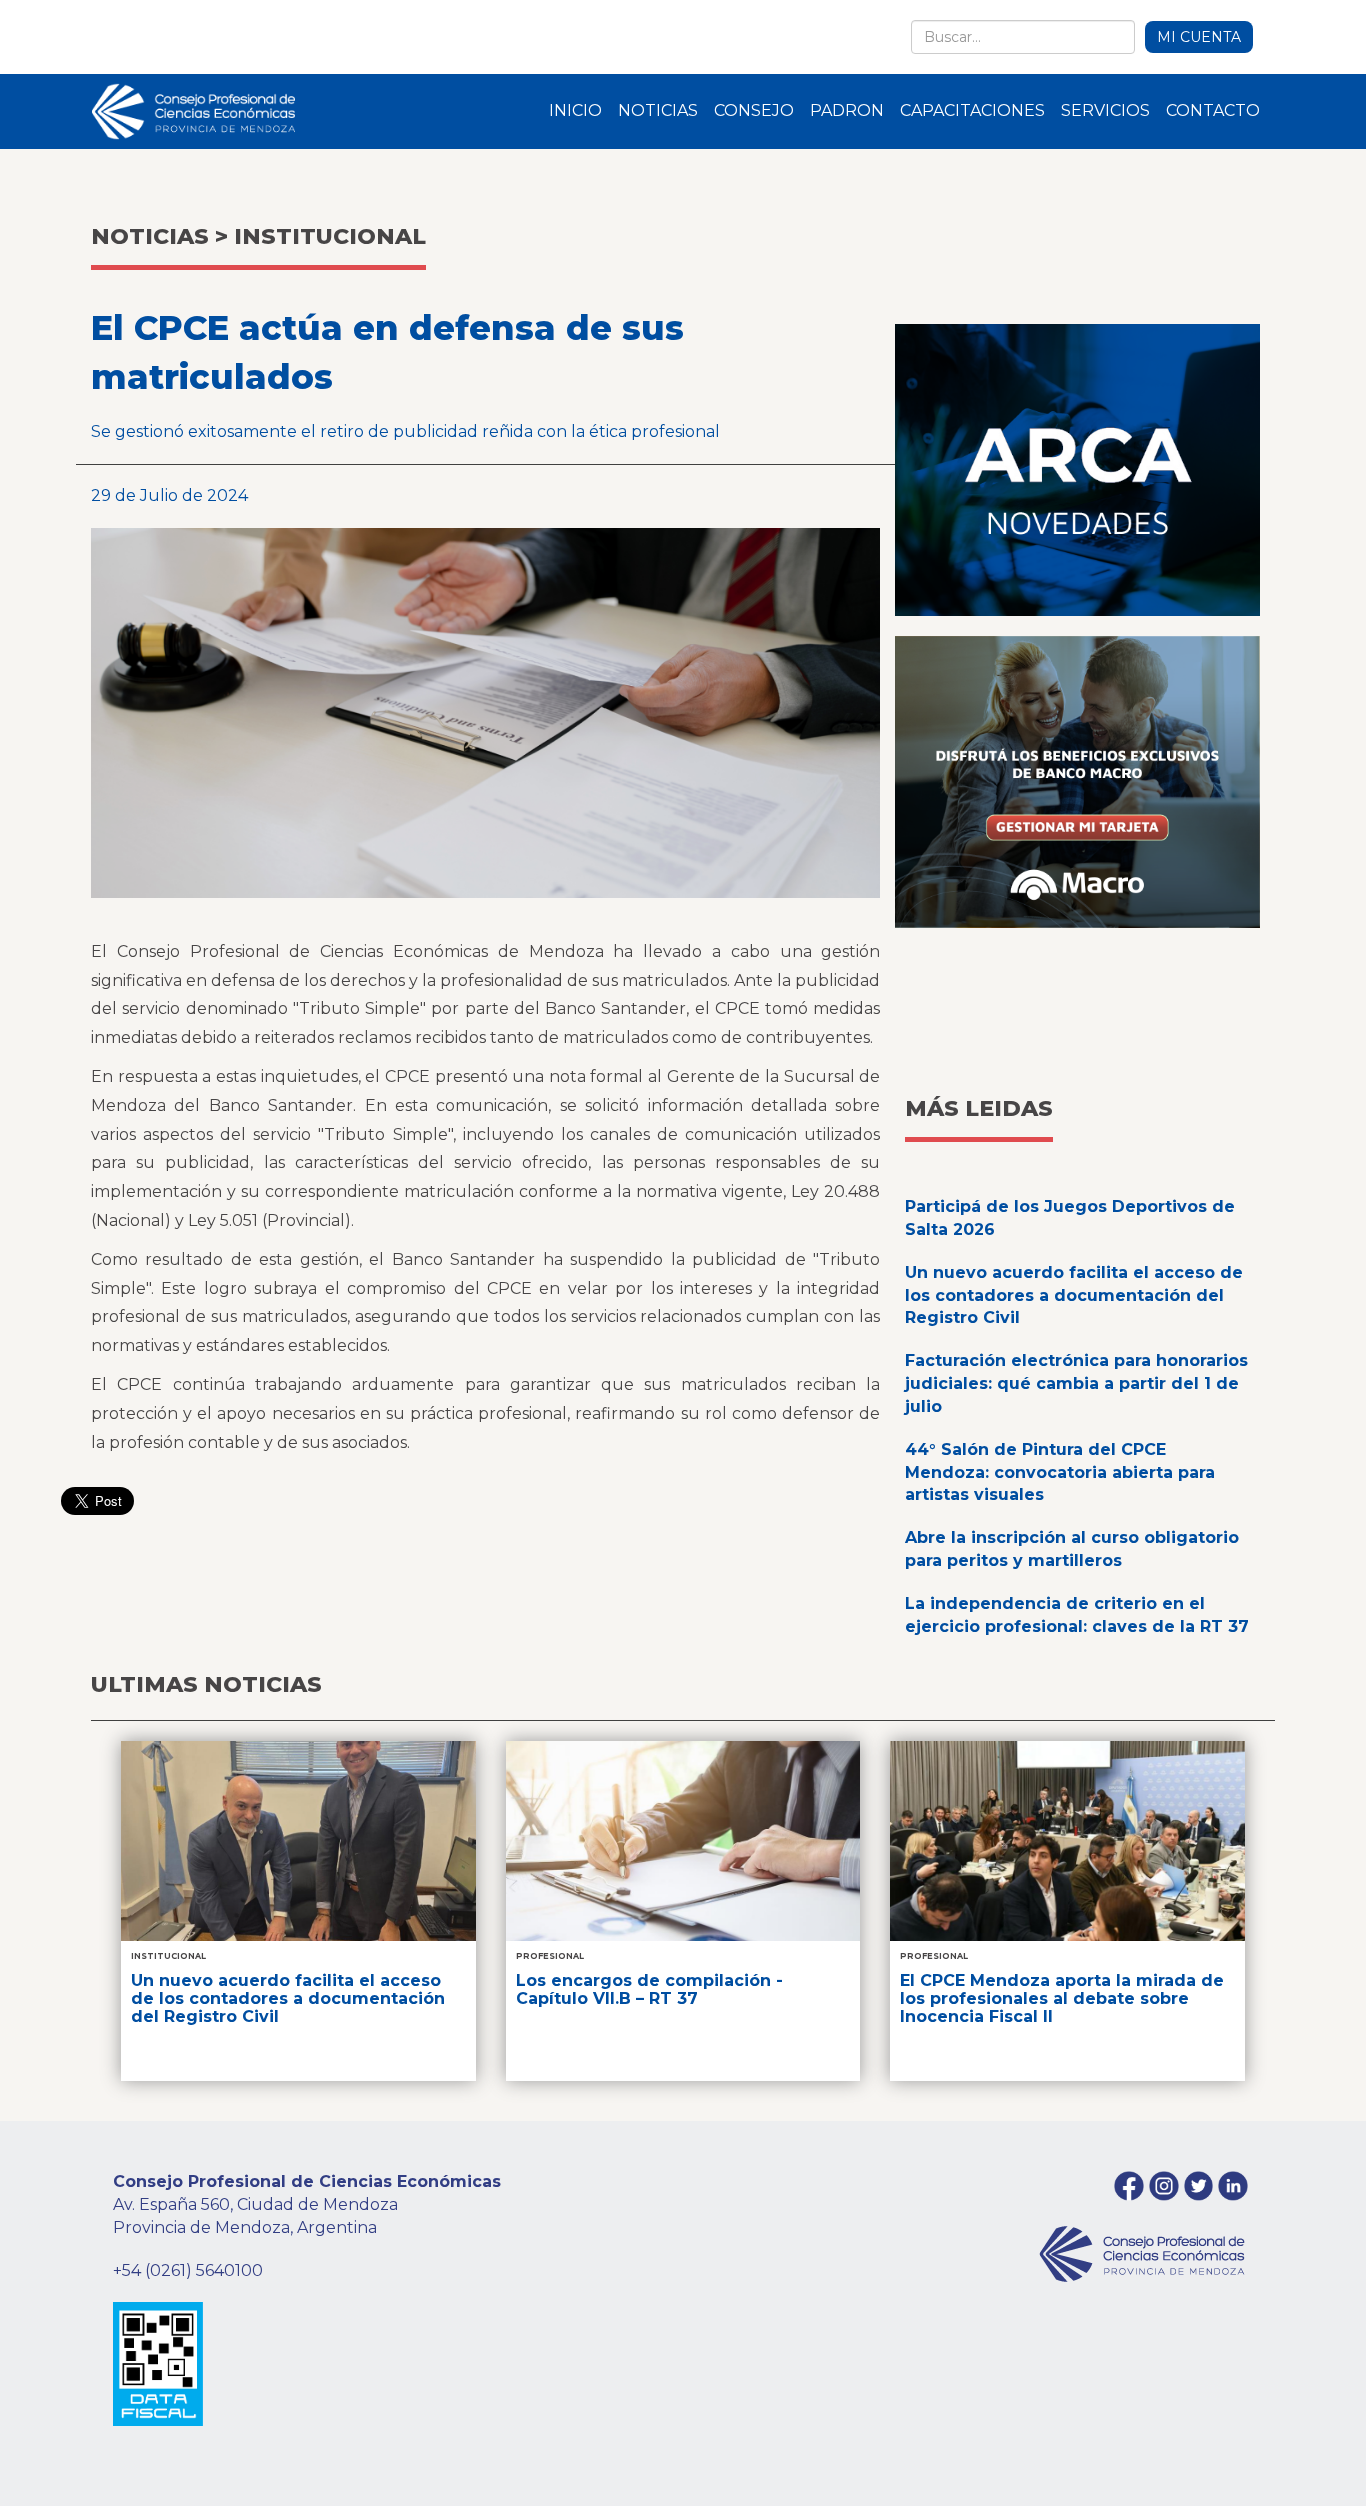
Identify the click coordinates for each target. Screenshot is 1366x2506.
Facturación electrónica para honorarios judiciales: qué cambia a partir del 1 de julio (1076, 1383)
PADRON (847, 110)
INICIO (575, 110)
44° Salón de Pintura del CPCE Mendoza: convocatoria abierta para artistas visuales (1060, 1472)
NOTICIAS (658, 110)
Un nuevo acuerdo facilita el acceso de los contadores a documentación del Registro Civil (1074, 1295)
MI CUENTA (1199, 37)
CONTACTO (1213, 110)
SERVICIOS (1105, 110)
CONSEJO (754, 110)
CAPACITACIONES (972, 110)
